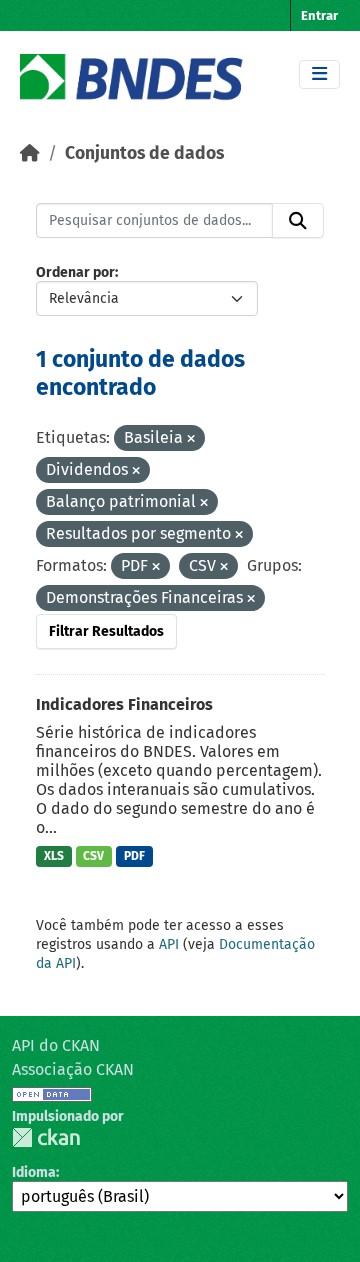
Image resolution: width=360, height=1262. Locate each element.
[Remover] (191, 439)
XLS (54, 856)
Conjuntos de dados (144, 153)
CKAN (46, 1137)
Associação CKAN (73, 1069)
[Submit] (298, 221)
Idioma (34, 1172)
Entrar (319, 15)
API (169, 944)
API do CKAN (56, 1045)
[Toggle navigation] (319, 74)
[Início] (30, 153)
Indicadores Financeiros (124, 704)
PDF (134, 856)
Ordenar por (75, 272)
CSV (93, 856)
